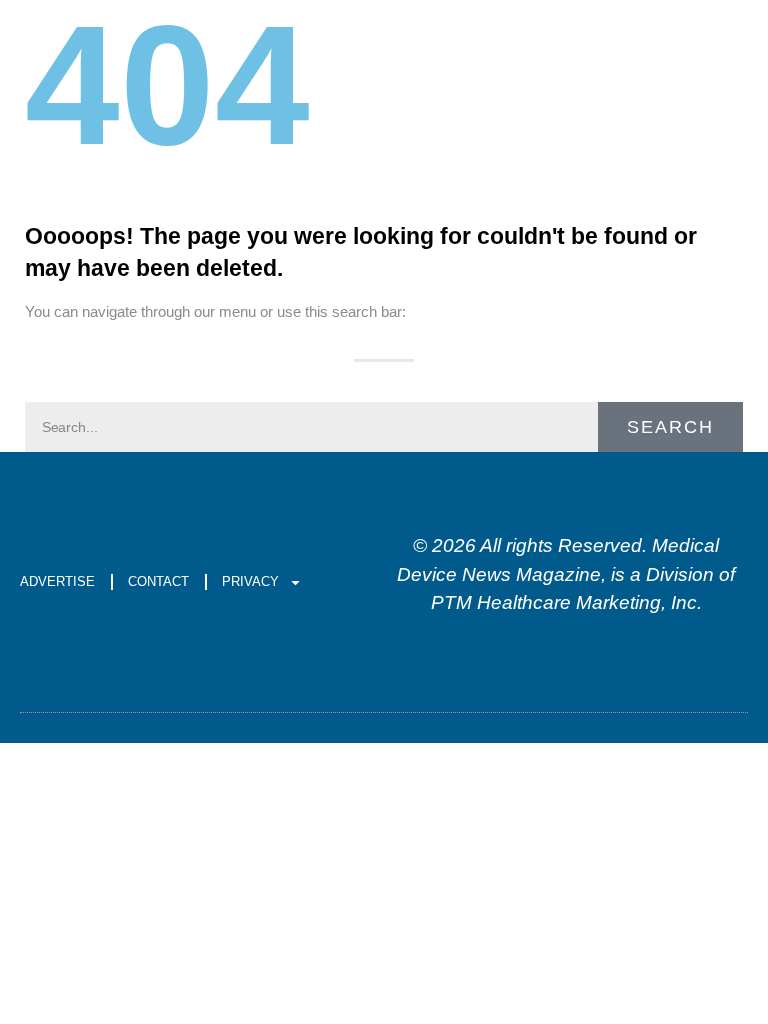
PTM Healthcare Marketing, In (559, 602)
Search (670, 427)
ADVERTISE (57, 581)
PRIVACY (250, 581)
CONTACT (158, 581)
